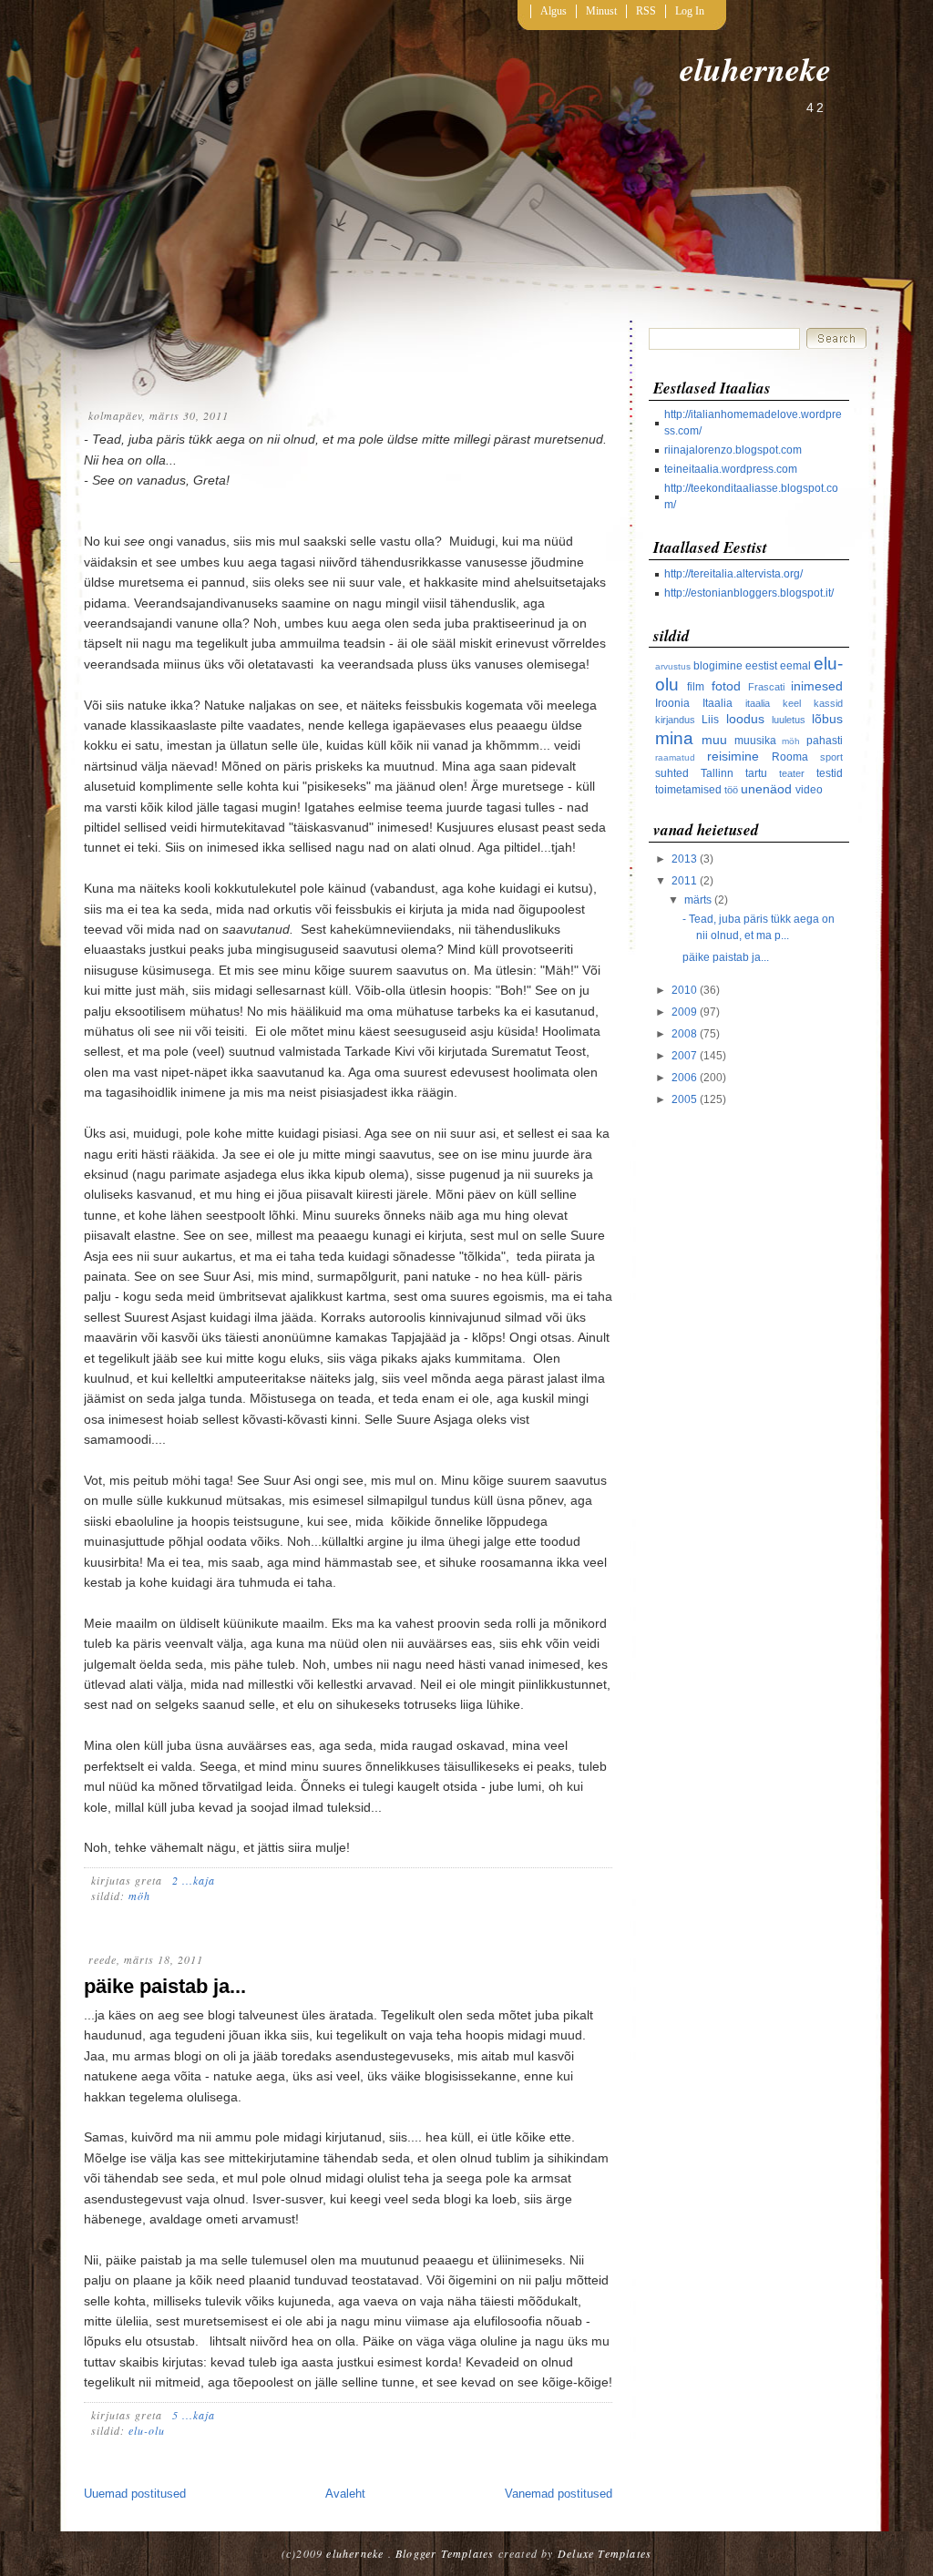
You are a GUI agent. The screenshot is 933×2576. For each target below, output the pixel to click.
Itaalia (718, 703)
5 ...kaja (194, 2415)
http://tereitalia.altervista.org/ (733, 574)
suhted (672, 773)
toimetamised (688, 790)
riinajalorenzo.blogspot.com (733, 450)
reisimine (733, 756)
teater (792, 773)
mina (674, 738)
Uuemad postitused (135, 2494)
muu (714, 740)
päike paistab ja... (165, 1986)
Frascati (766, 687)
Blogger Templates (445, 2553)
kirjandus (675, 720)
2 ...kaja (194, 1880)
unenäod (766, 789)
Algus (554, 11)
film (696, 687)
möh (139, 1896)
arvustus (673, 666)
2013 (684, 859)
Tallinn (717, 773)
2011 (684, 881)
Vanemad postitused (559, 2494)
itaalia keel (773, 703)
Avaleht (345, 2494)
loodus (745, 719)
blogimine (718, 666)
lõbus (827, 719)
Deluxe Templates (605, 2553)
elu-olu (147, 2430)
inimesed (817, 686)
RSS (646, 11)
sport (831, 757)
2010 (684, 990)
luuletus (789, 720)
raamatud (675, 757)
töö (731, 790)
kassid (828, 703)
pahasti (825, 741)
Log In (690, 11)
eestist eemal (778, 666)
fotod (726, 686)
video (809, 790)
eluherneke (755, 69)
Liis (710, 720)
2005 (684, 1099)
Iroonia (672, 703)
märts (698, 900)
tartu (756, 773)
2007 (684, 1056)
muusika (755, 741)
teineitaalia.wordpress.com (731, 469)
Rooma (790, 757)
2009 (684, 1012)
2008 (684, 1034)
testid (830, 773)
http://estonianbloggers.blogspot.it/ (749, 593)
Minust (601, 11)
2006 (684, 1078)
